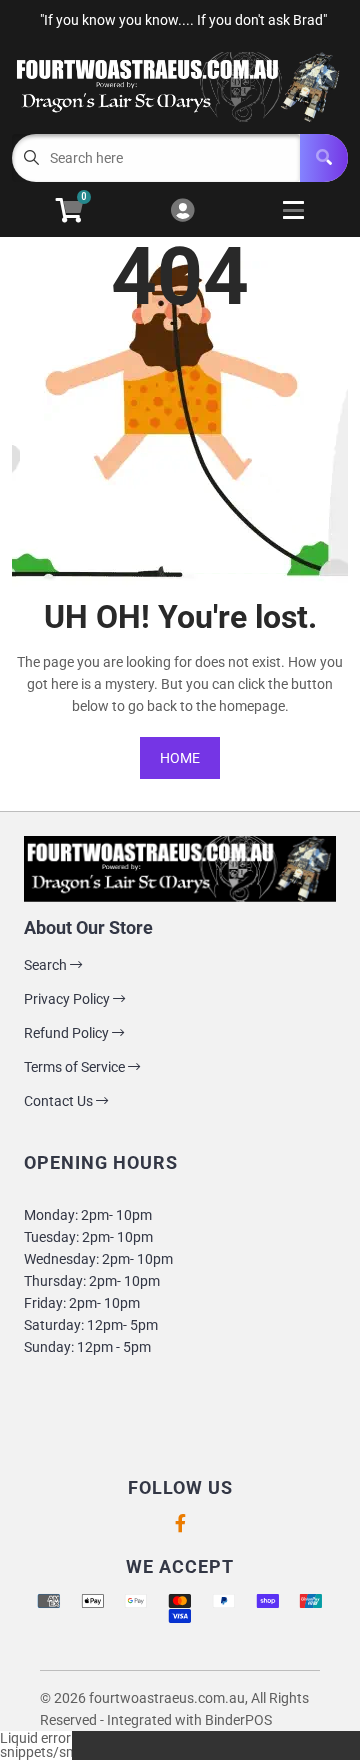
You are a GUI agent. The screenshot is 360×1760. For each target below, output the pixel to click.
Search (47, 965)
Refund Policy (68, 1033)
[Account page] (182, 211)
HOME (180, 758)
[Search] (324, 158)
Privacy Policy (68, 999)
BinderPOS (238, 1720)
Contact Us (60, 1101)
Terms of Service (76, 1067)
